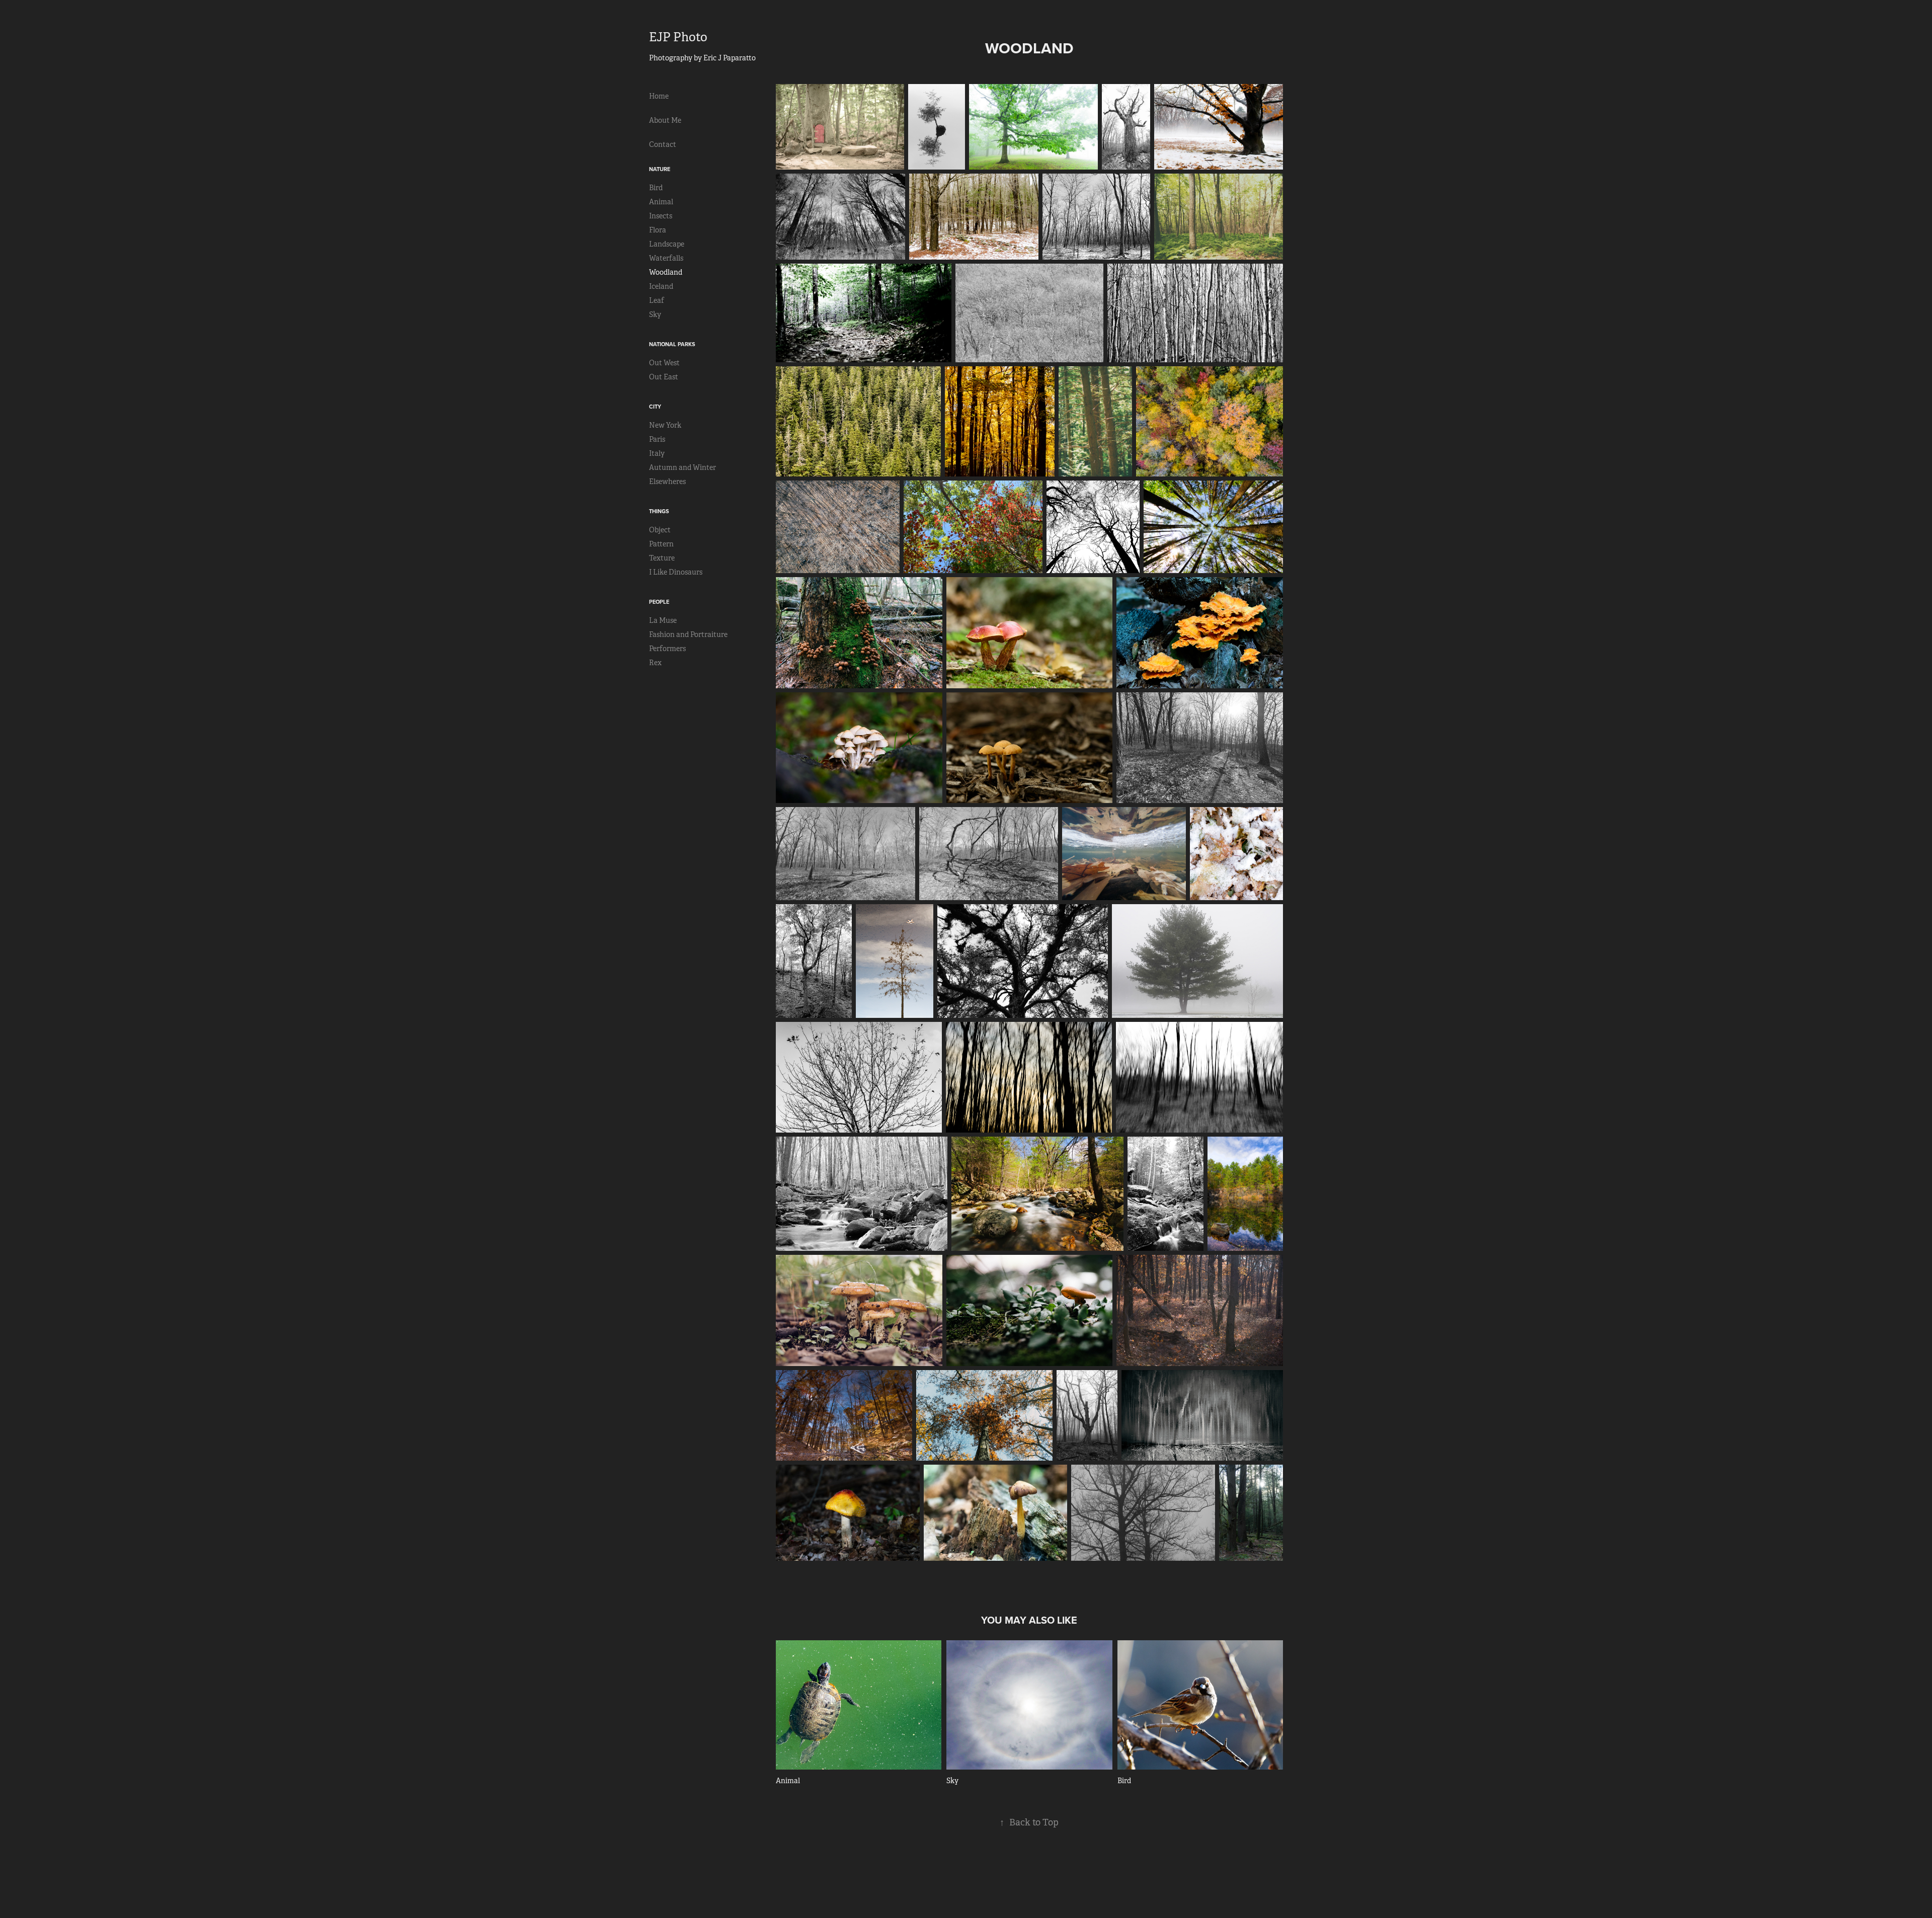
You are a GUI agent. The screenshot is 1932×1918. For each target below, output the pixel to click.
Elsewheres (667, 482)
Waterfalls (666, 258)
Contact (663, 144)
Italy (657, 453)
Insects (661, 216)
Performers (667, 649)
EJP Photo (678, 37)
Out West (664, 363)
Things (659, 511)
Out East (664, 377)
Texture (662, 558)
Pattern (661, 544)
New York (665, 425)
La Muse (663, 620)
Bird (656, 188)
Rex (655, 663)
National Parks (672, 344)
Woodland (666, 272)
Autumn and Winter (682, 467)
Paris (657, 439)
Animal (661, 202)
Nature (660, 169)
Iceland (661, 286)
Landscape (667, 244)
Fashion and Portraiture (688, 634)
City (655, 407)
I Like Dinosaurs (676, 572)
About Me (665, 120)
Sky (655, 314)
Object (660, 530)
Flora (658, 230)
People (659, 602)
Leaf (657, 300)
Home (659, 96)
